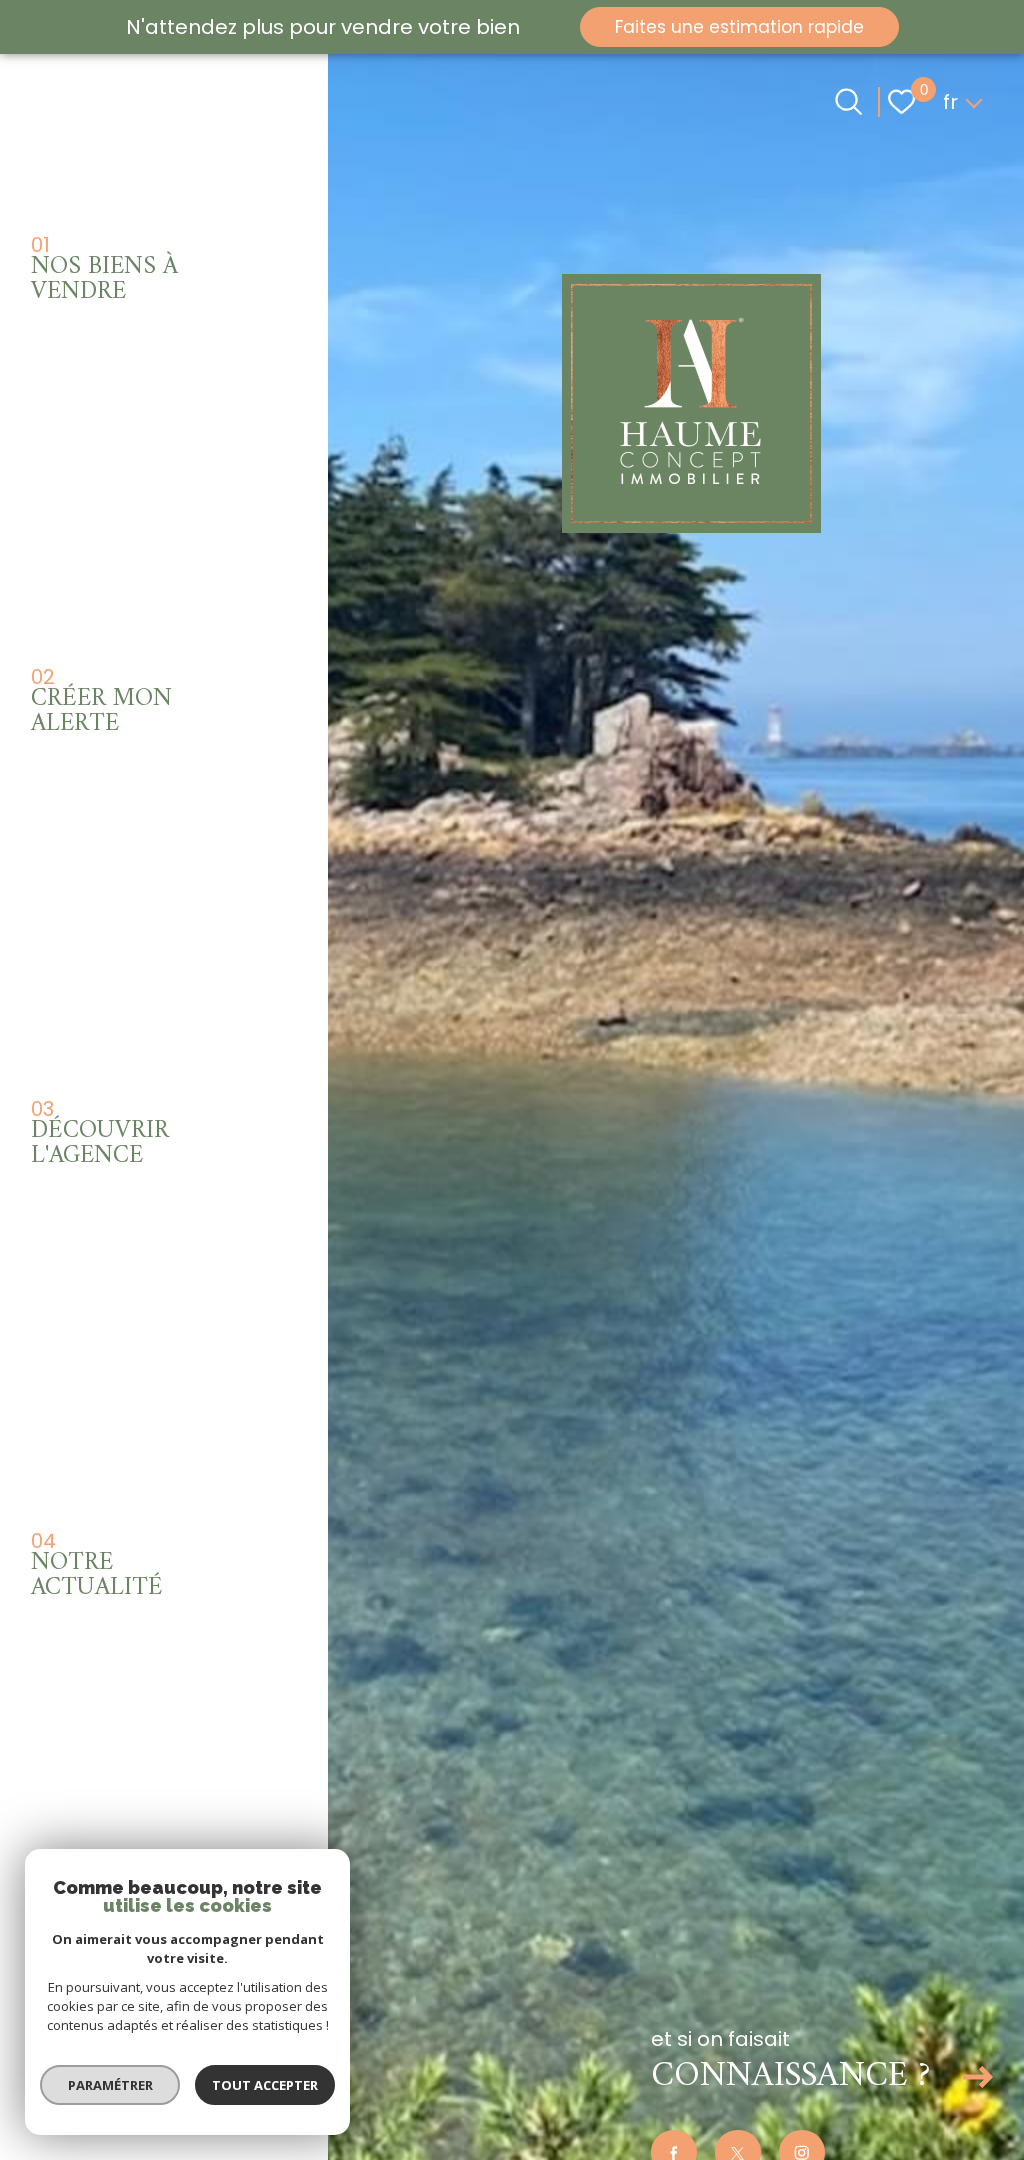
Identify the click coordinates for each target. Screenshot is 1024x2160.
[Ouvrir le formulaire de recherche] (848, 101)
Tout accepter (265, 2085)
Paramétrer (110, 2085)
